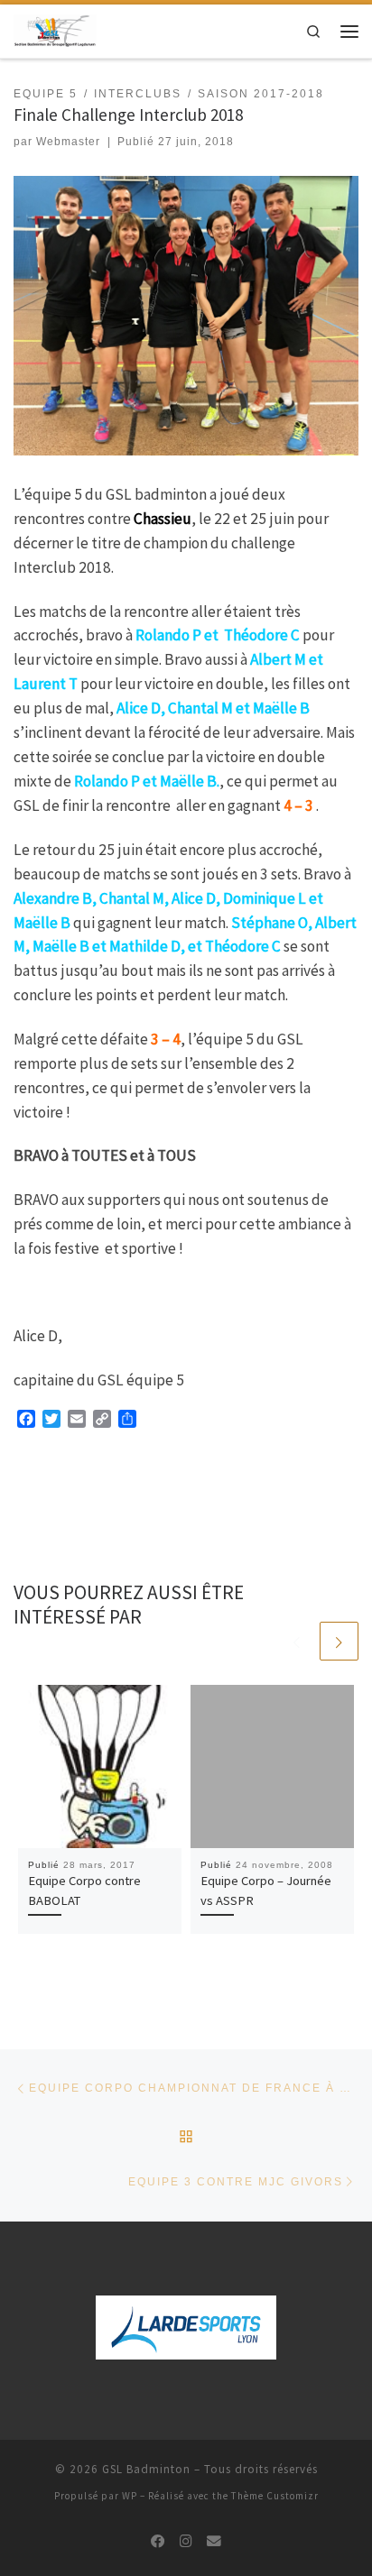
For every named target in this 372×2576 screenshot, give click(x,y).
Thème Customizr (275, 2496)
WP (130, 2496)
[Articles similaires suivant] (339, 1641)
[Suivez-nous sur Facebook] (158, 2542)
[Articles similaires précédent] (297, 1641)
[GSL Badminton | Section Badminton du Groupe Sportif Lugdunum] (55, 29)
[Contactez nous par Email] (214, 2542)
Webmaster (68, 142)
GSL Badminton (146, 2469)
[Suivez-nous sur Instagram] (186, 2542)
